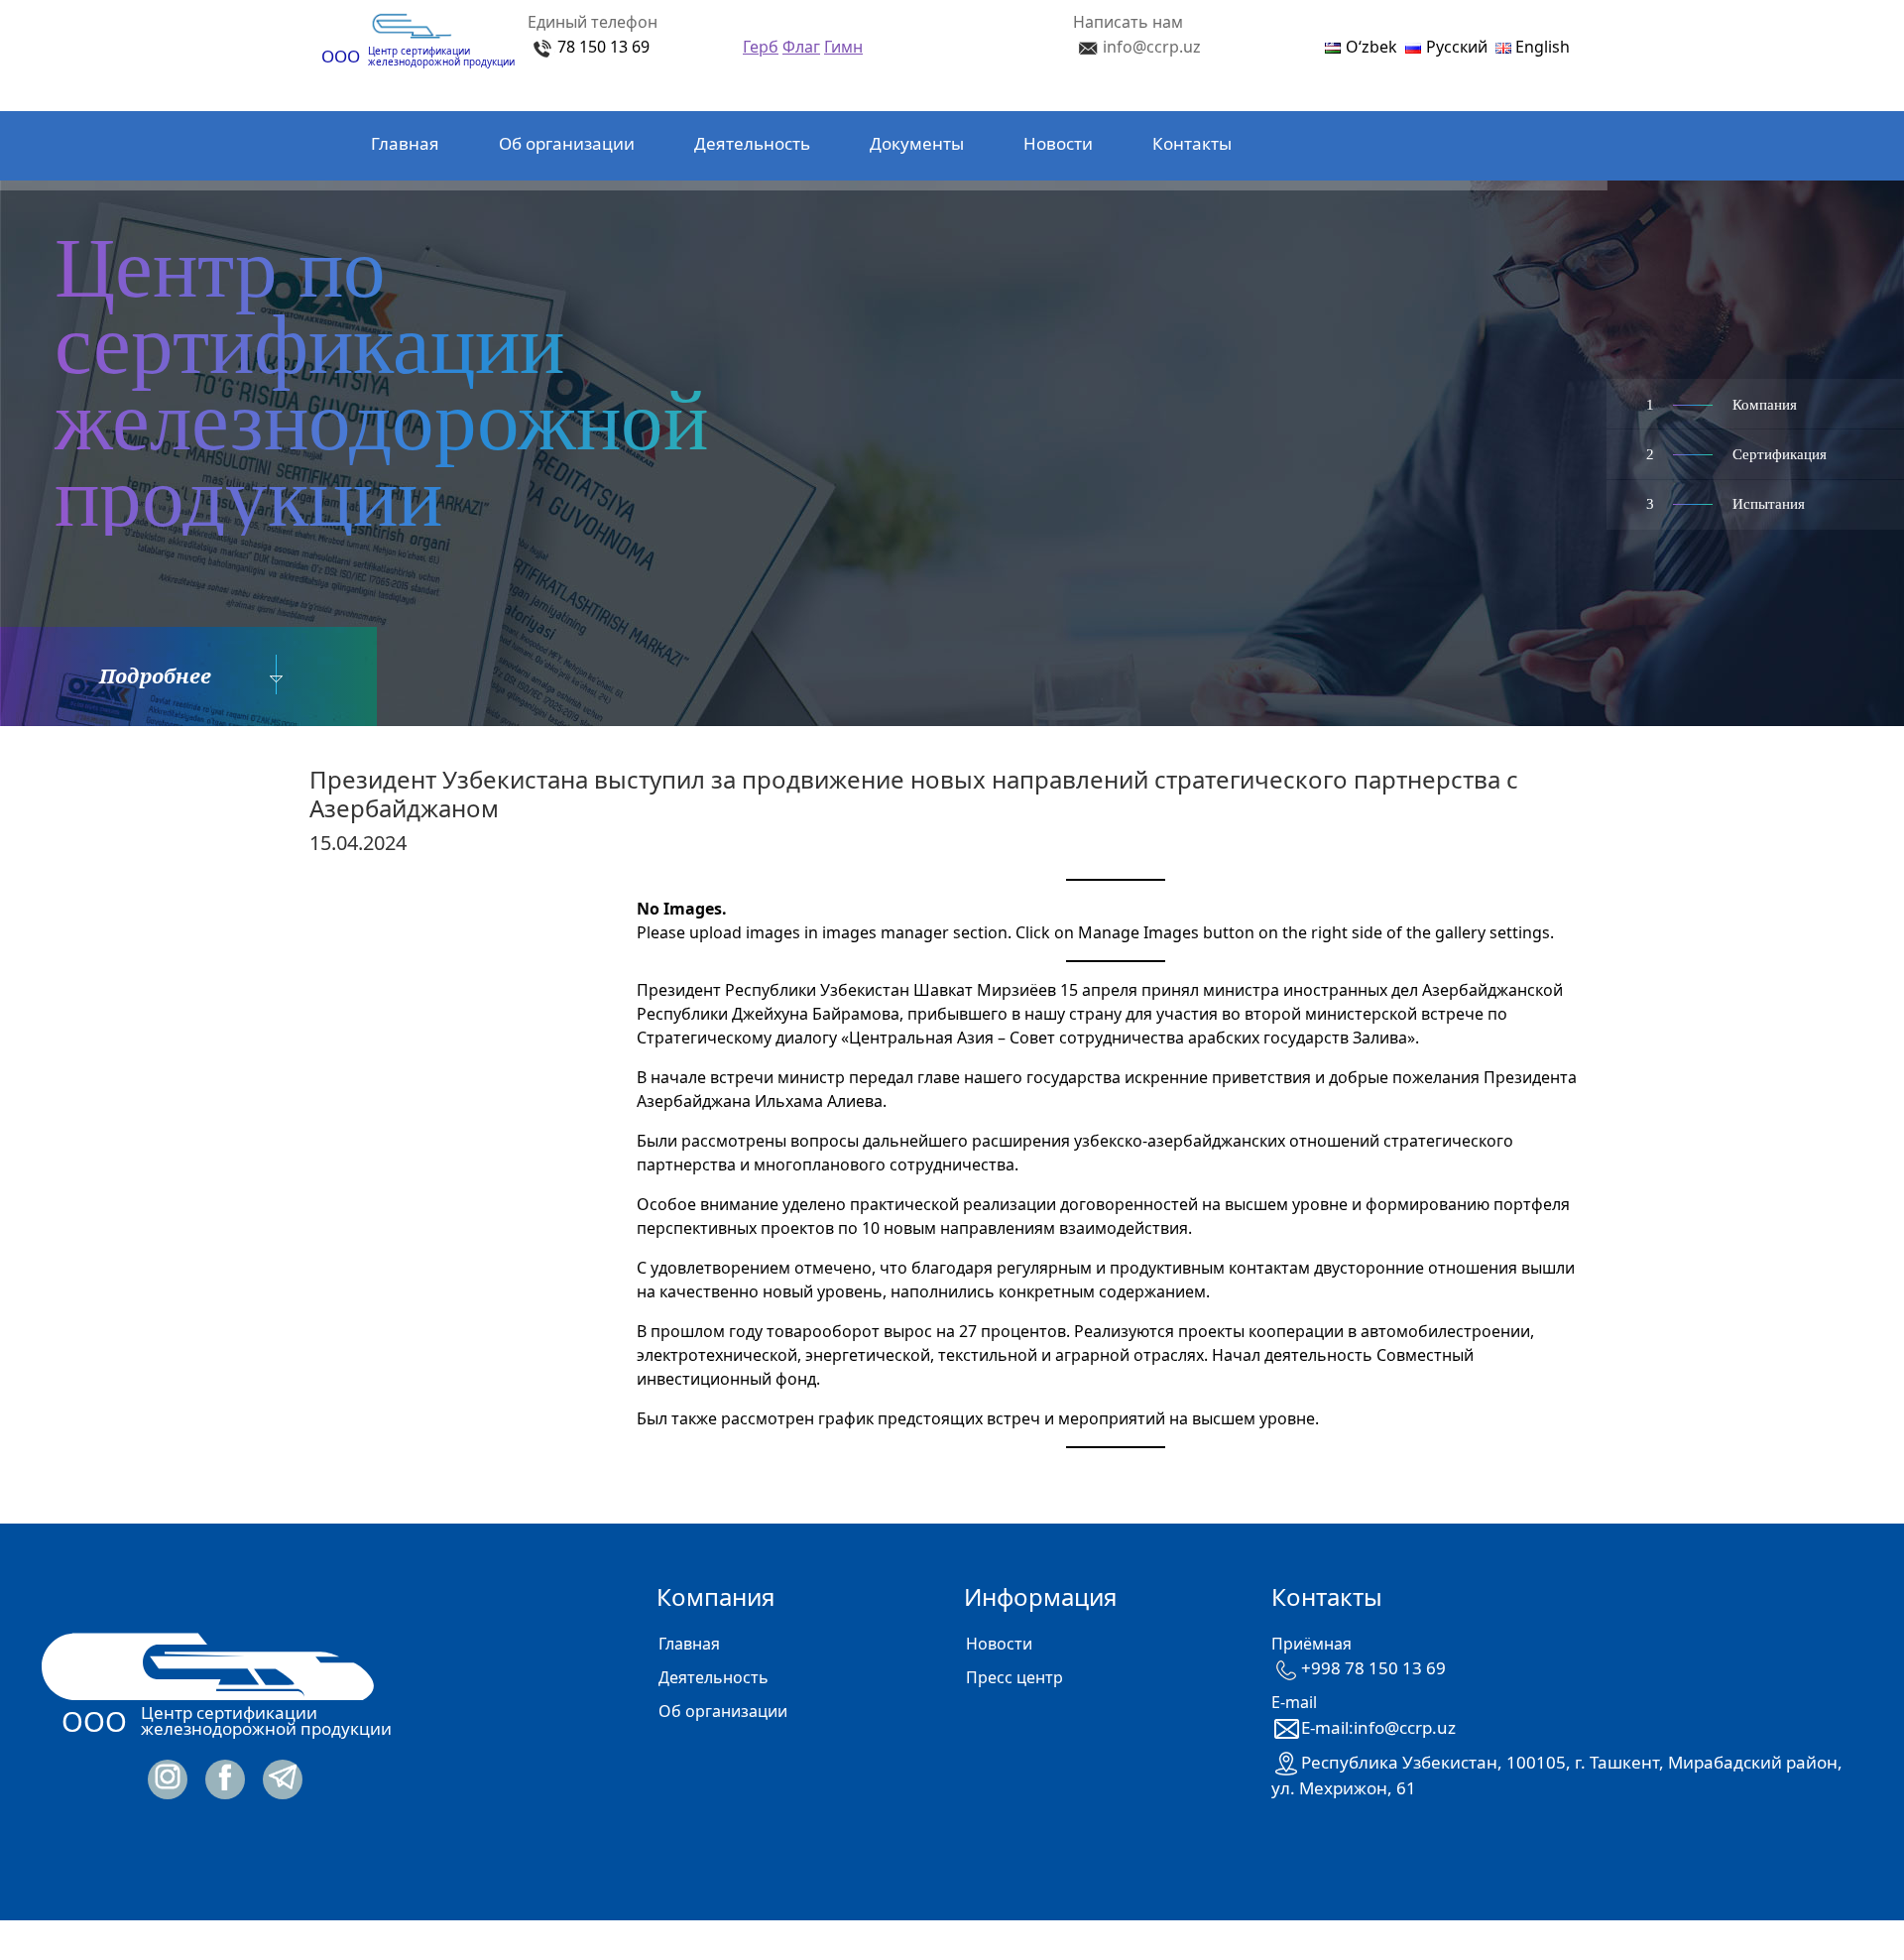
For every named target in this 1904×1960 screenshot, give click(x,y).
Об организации (567, 143)
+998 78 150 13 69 (1373, 1668)
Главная (405, 143)
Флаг (801, 47)
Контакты (1192, 143)
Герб (761, 47)
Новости (1058, 143)
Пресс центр (1014, 1677)
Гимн (843, 47)
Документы (917, 143)
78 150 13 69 (603, 47)
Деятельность (752, 143)
